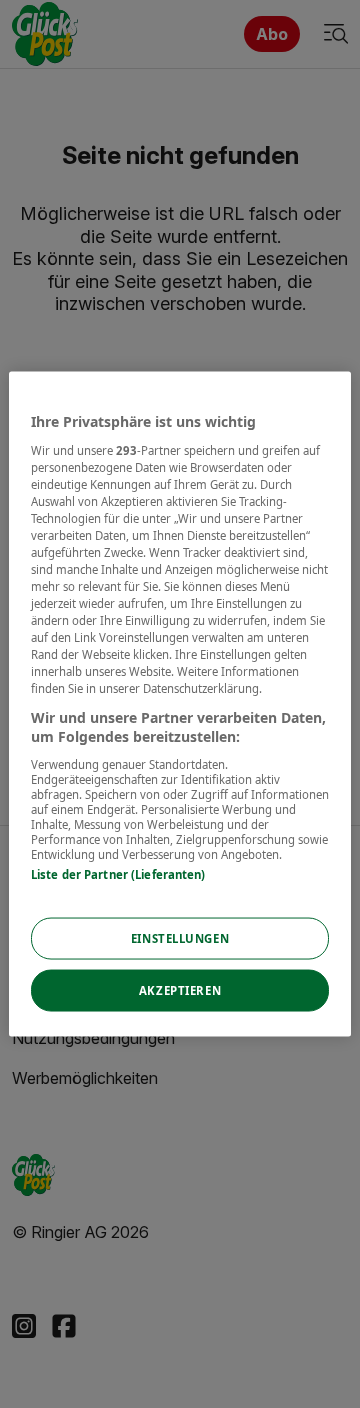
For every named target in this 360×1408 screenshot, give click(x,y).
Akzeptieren (180, 990)
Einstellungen (180, 938)
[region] (180, 704)
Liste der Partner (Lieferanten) (118, 873)
